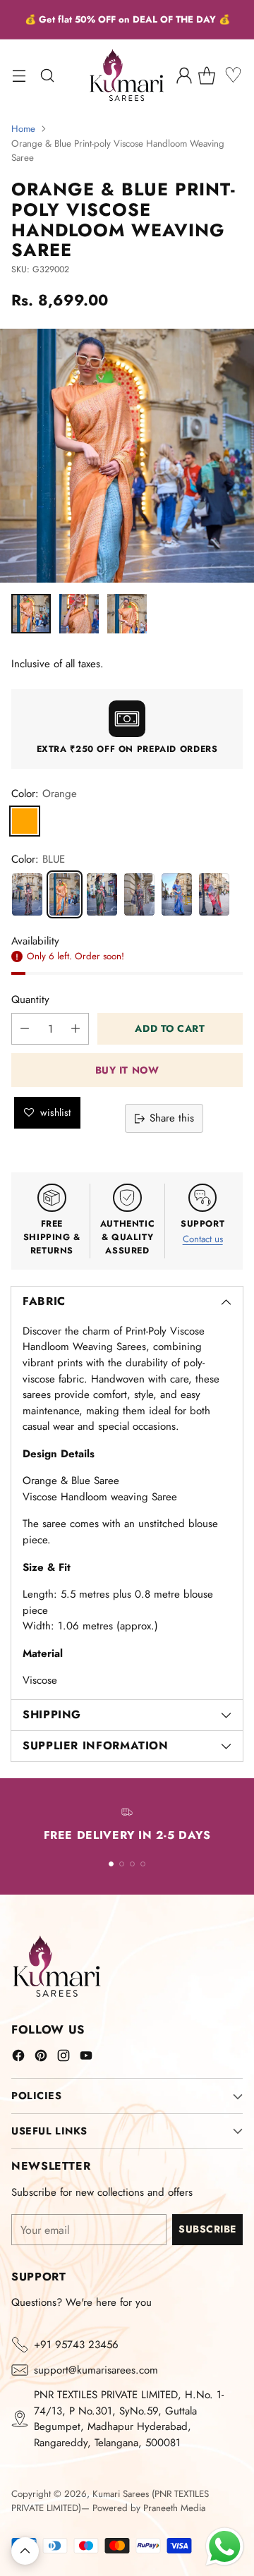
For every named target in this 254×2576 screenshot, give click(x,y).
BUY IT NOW (127, 1070)
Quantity (30, 1000)
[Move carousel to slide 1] (111, 1864)
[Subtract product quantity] (25, 1029)
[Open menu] (19, 75)
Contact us (203, 1239)
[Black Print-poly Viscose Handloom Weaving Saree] (27, 894)
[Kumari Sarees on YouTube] (86, 2058)
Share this (172, 1118)
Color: (44, 794)
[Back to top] (25, 2551)
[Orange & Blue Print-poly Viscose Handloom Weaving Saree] (65, 894)
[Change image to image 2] (79, 614)
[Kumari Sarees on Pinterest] (41, 2058)
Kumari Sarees (121, 2494)
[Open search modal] (47, 75)
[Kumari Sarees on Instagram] (64, 2058)
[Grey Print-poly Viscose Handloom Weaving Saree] (139, 894)
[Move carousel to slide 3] (132, 1864)
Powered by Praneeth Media (149, 2508)
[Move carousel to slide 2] (122, 1864)
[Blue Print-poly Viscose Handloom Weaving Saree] (177, 894)
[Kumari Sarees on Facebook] (18, 2058)
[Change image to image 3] (127, 614)
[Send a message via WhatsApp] (225, 2547)
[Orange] (25, 821)
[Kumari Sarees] (127, 75)
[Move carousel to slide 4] (143, 1864)
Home (23, 129)
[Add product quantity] (75, 1029)
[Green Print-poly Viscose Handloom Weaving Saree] (102, 894)
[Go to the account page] (184, 75)
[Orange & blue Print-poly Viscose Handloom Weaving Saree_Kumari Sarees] (127, 456)
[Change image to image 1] (31, 614)
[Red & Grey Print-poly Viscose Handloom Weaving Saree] (214, 894)
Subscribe (207, 2229)
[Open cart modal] (212, 75)
